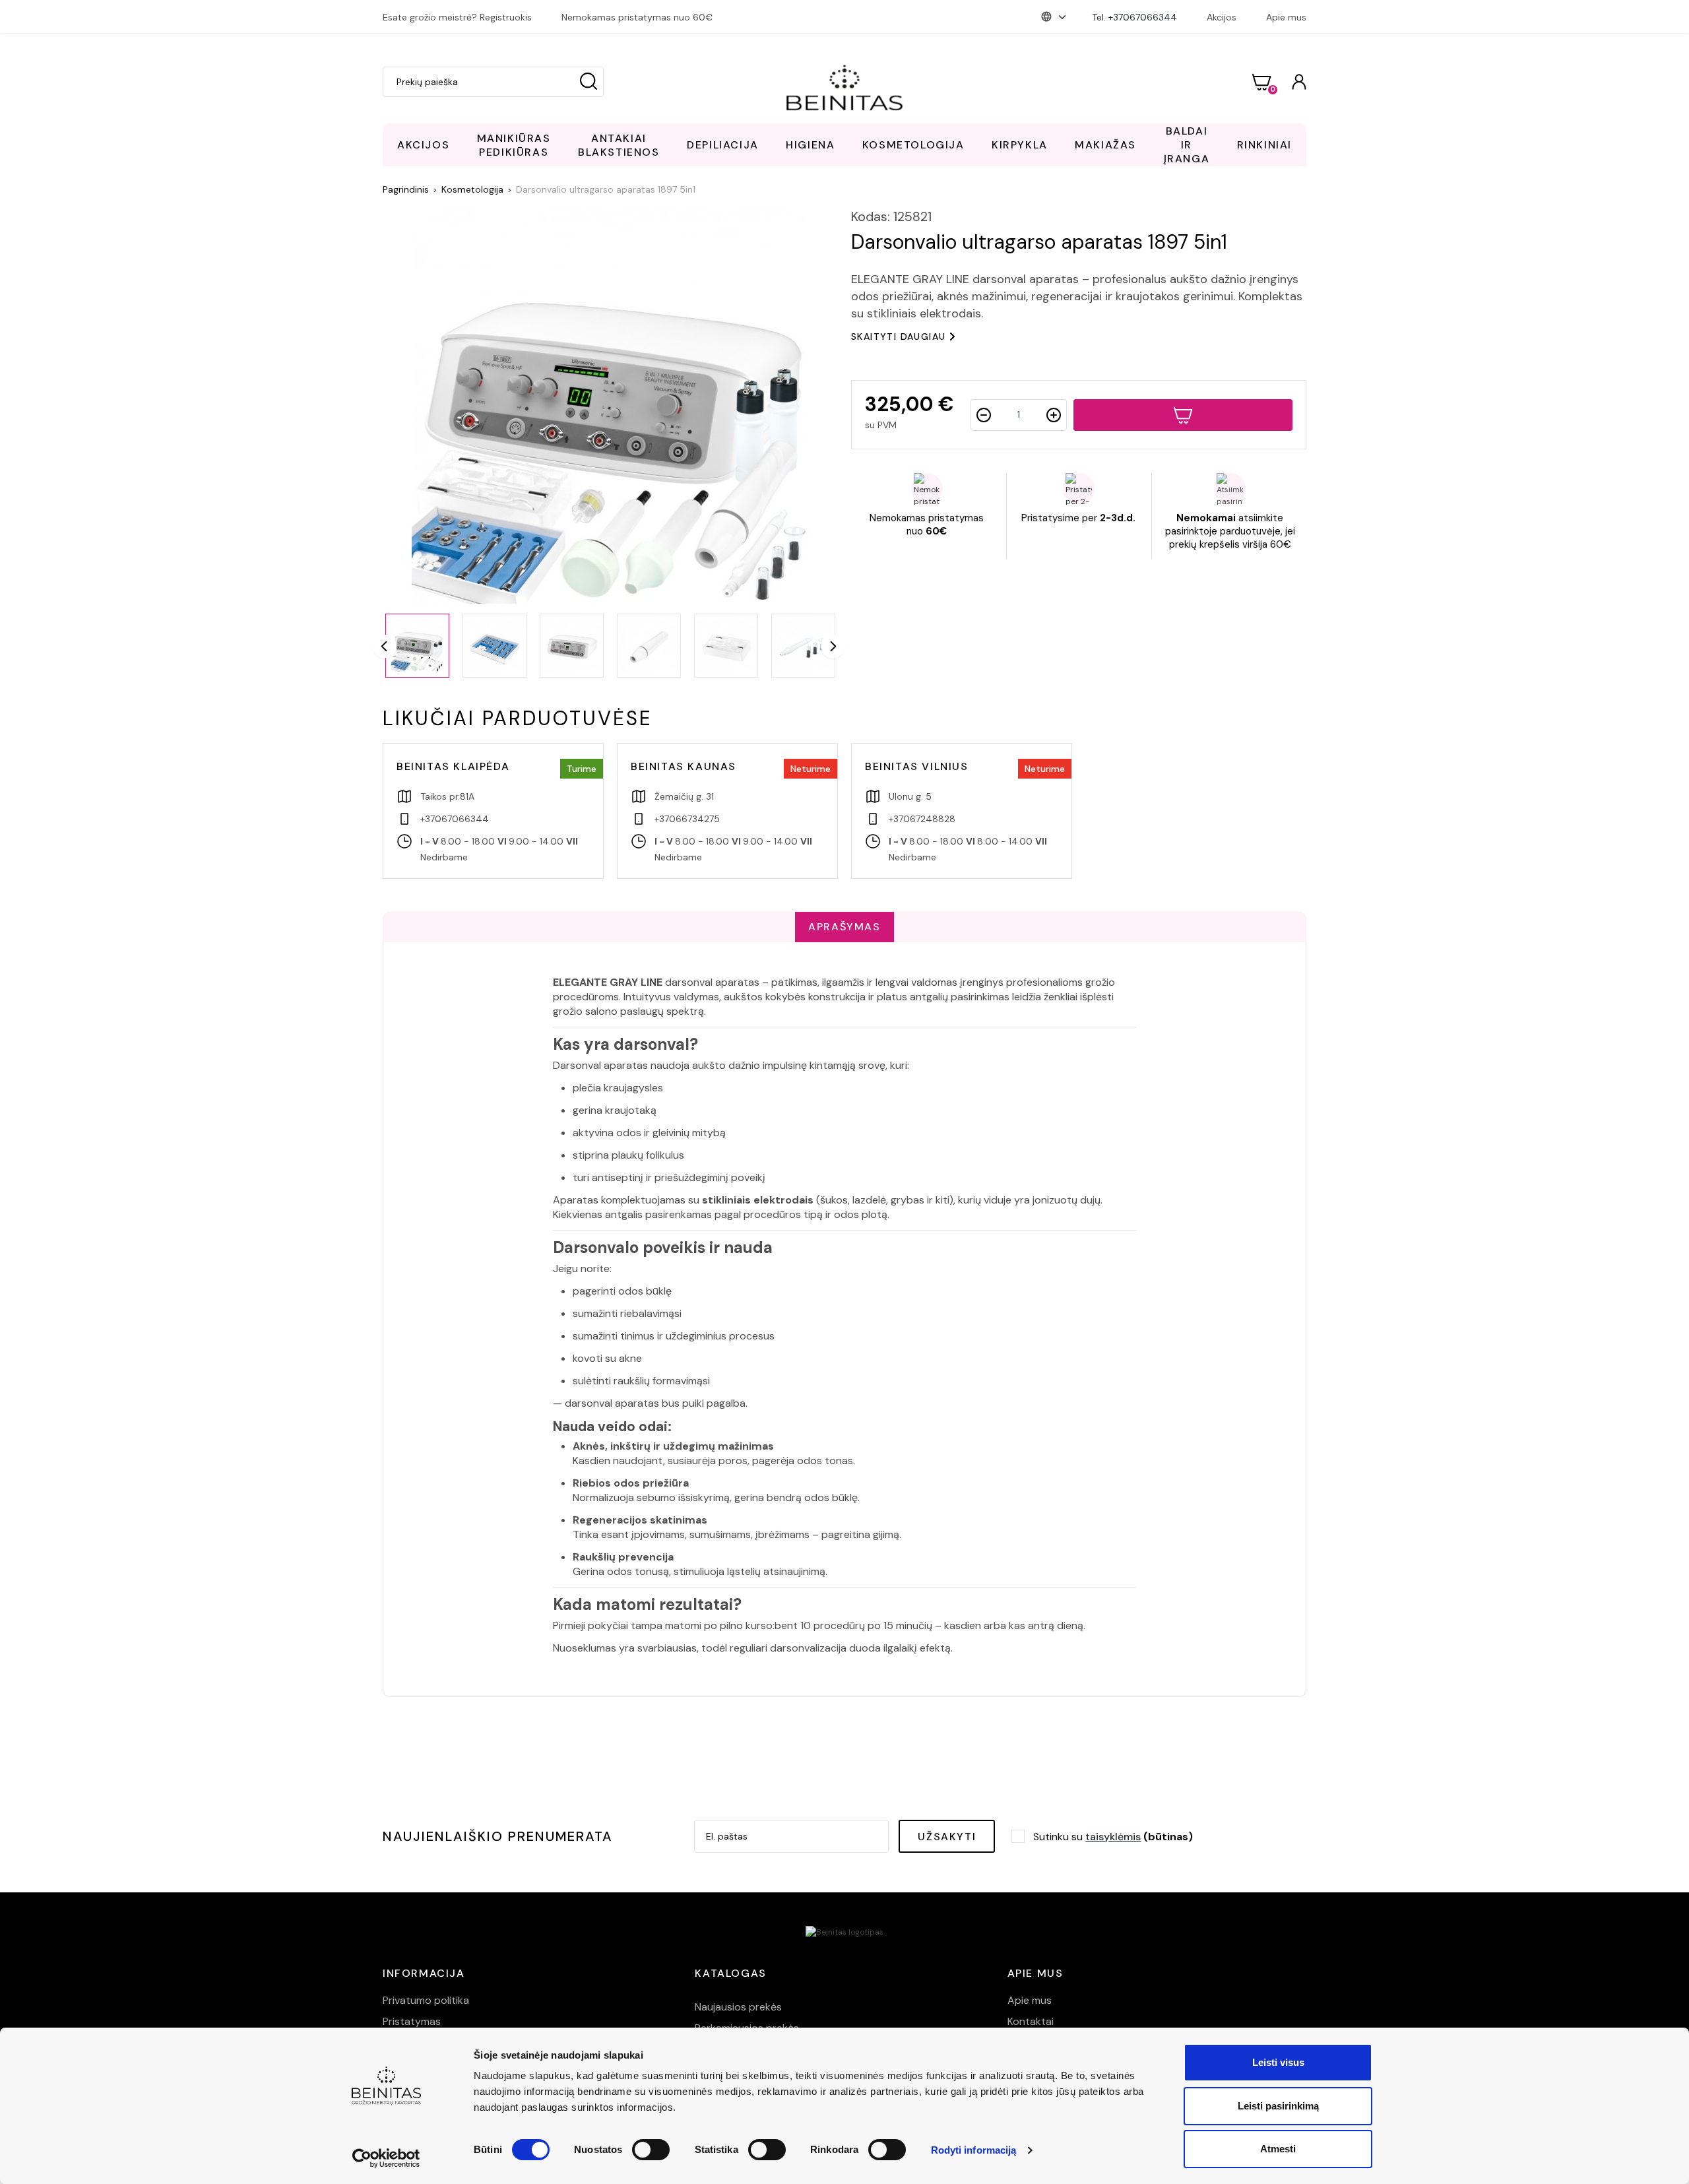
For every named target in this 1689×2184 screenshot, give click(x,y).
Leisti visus (1278, 2062)
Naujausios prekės (738, 2007)
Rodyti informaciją (974, 2150)
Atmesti (1278, 2149)
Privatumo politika (426, 2000)
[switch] (651, 2150)
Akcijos (1222, 17)
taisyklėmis (1113, 1837)
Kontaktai (1031, 2021)
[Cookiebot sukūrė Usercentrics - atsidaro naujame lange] (386, 2158)
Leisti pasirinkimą (1278, 2106)
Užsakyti (947, 1837)
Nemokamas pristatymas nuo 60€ (637, 17)
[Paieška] (589, 82)
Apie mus (1286, 17)
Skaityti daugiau (898, 337)
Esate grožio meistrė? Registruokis (457, 17)
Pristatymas (412, 2021)
